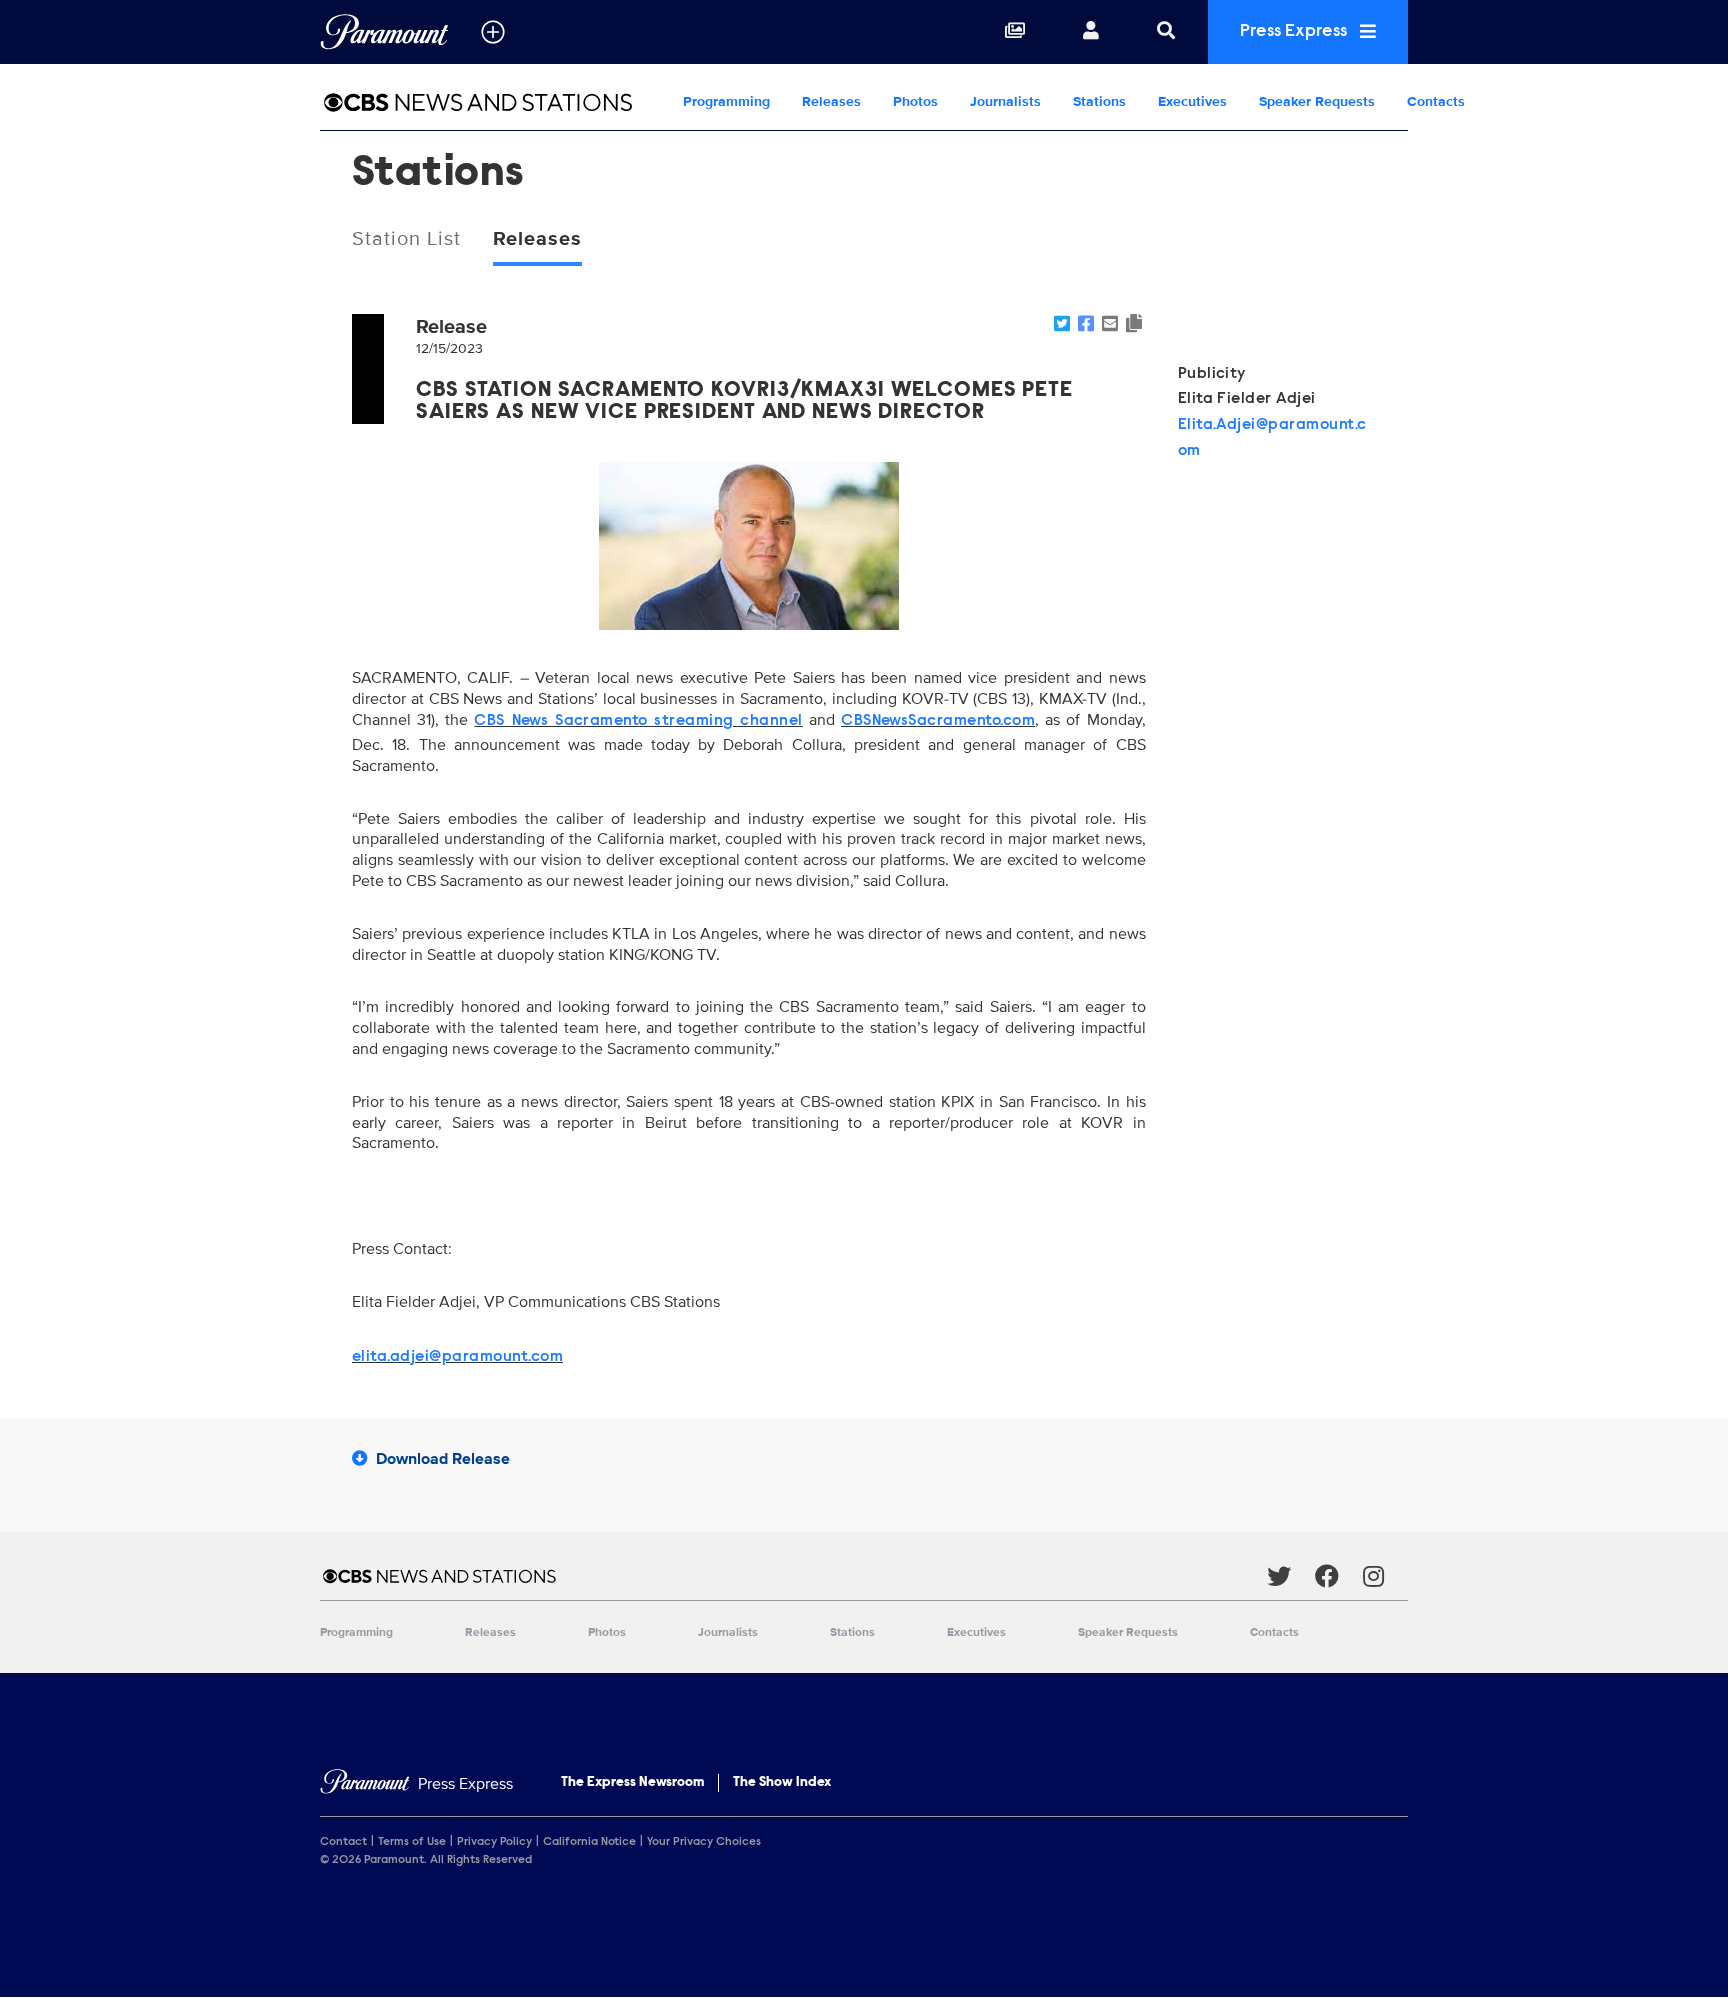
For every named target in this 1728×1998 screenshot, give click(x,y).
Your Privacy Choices (704, 1842)
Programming (726, 101)
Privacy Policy (494, 1842)
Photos (915, 101)
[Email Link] (1110, 325)
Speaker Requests (1317, 101)
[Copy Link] (1134, 325)
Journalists (1005, 101)
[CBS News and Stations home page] (793, 1576)
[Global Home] (384, 32)
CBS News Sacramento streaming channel (638, 721)
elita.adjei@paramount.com (457, 1357)
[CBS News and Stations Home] (493, 102)
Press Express (1295, 32)
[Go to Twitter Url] (1291, 1576)
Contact (343, 1842)
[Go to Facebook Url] (1339, 1576)
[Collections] (1015, 32)
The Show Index (782, 1783)
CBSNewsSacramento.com (938, 721)
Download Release (443, 1459)
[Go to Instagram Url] (1385, 1576)
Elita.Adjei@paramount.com (1272, 438)
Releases (831, 101)
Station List (406, 239)
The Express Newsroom (632, 1783)
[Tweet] (1062, 325)
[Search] (1166, 32)
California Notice (589, 1842)
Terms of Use (412, 1842)
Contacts (1436, 101)
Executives (1192, 101)
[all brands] (493, 32)
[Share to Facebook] (1086, 325)
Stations (1099, 101)
